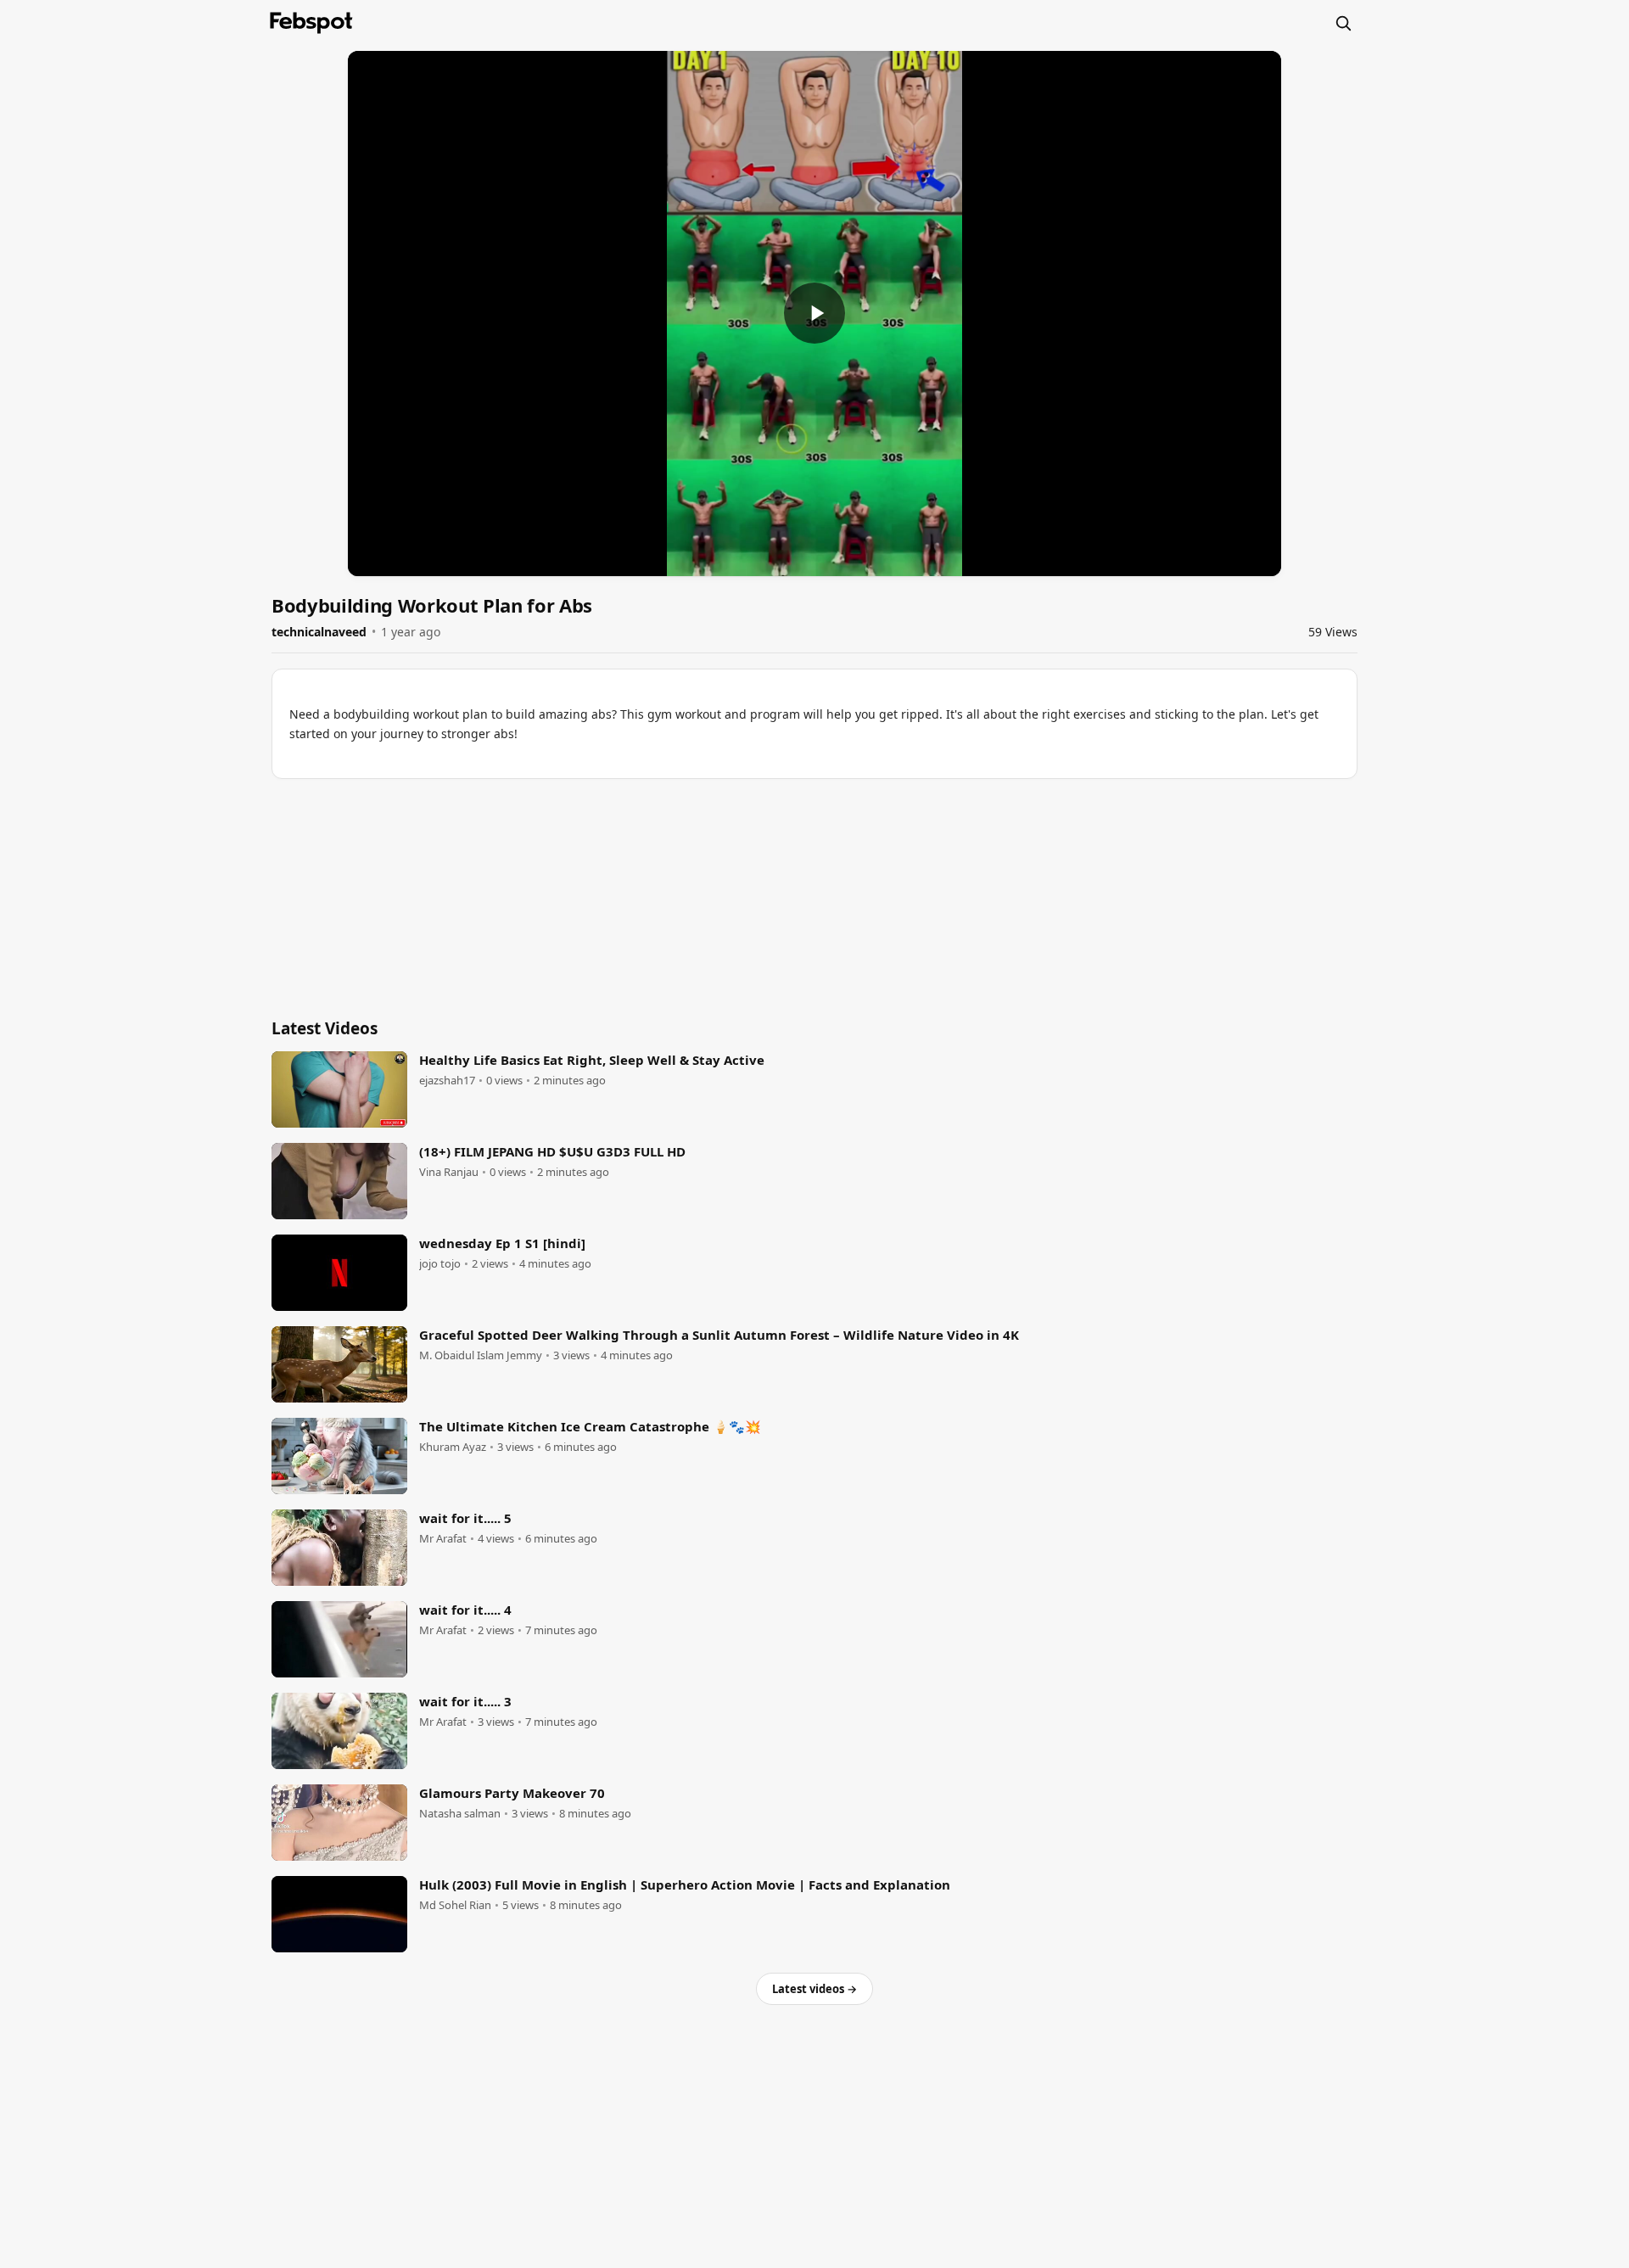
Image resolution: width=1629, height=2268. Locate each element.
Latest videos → (814, 1989)
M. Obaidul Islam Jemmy (481, 1355)
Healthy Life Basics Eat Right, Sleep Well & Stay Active (592, 1060)
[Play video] (814, 313)
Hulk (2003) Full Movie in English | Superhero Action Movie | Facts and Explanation (685, 1884)
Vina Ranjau (449, 1172)
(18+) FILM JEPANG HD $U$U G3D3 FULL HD (552, 1151)
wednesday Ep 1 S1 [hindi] (502, 1243)
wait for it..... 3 (465, 1701)
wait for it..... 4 (465, 1610)
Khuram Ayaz (453, 1447)
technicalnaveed (319, 632)
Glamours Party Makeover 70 (512, 1793)
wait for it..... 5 (465, 1518)
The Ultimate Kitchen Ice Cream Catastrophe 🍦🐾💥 (590, 1426)
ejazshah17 (447, 1081)
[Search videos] (1343, 23)
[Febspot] (311, 23)
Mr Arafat (443, 1539)
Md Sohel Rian (455, 1905)
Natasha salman (460, 1814)
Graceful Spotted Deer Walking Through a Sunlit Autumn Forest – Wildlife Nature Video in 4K (719, 1335)
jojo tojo (440, 1264)
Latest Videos (325, 1028)
